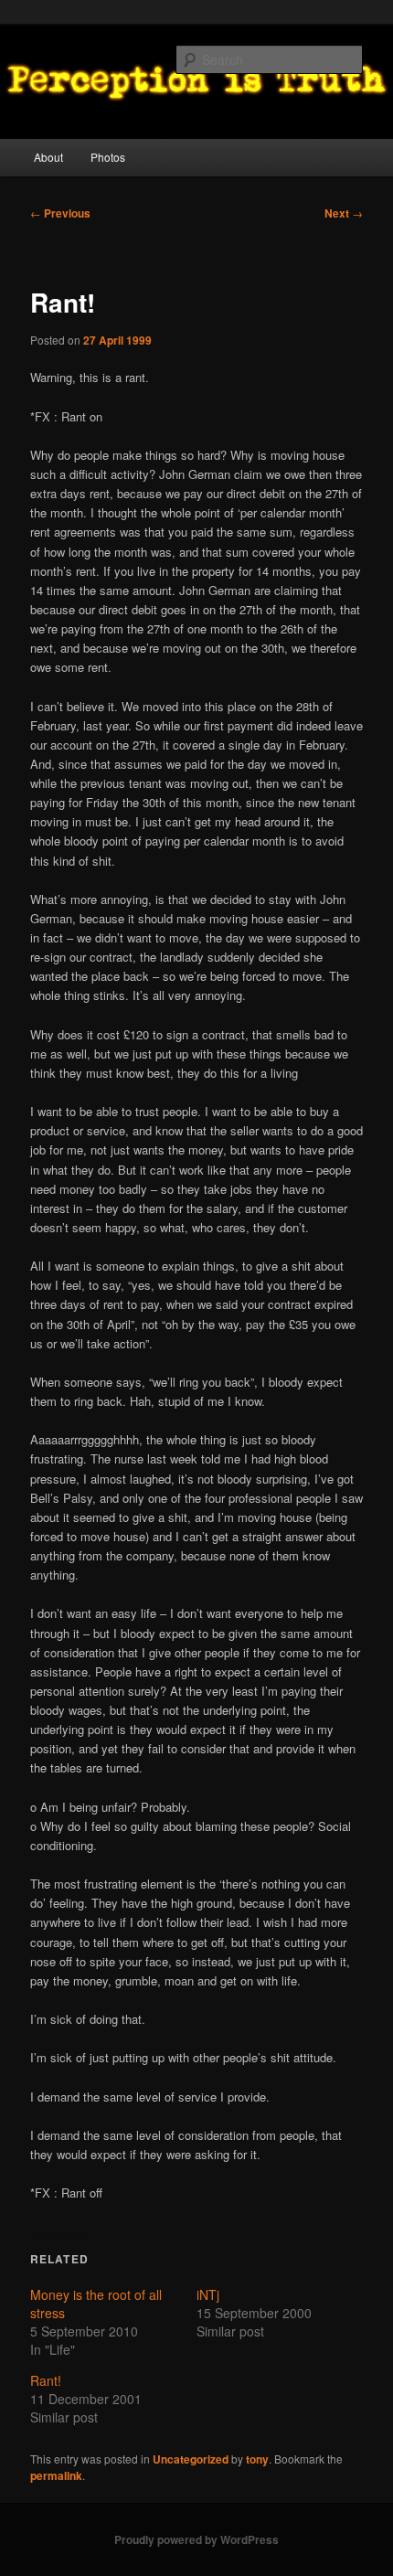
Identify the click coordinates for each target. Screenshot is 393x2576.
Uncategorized (191, 2459)
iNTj (208, 2294)
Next (344, 213)
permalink (56, 2475)
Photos (108, 157)
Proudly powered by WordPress (196, 2539)
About (48, 157)
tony (257, 2459)
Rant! (46, 2380)
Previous (60, 213)
